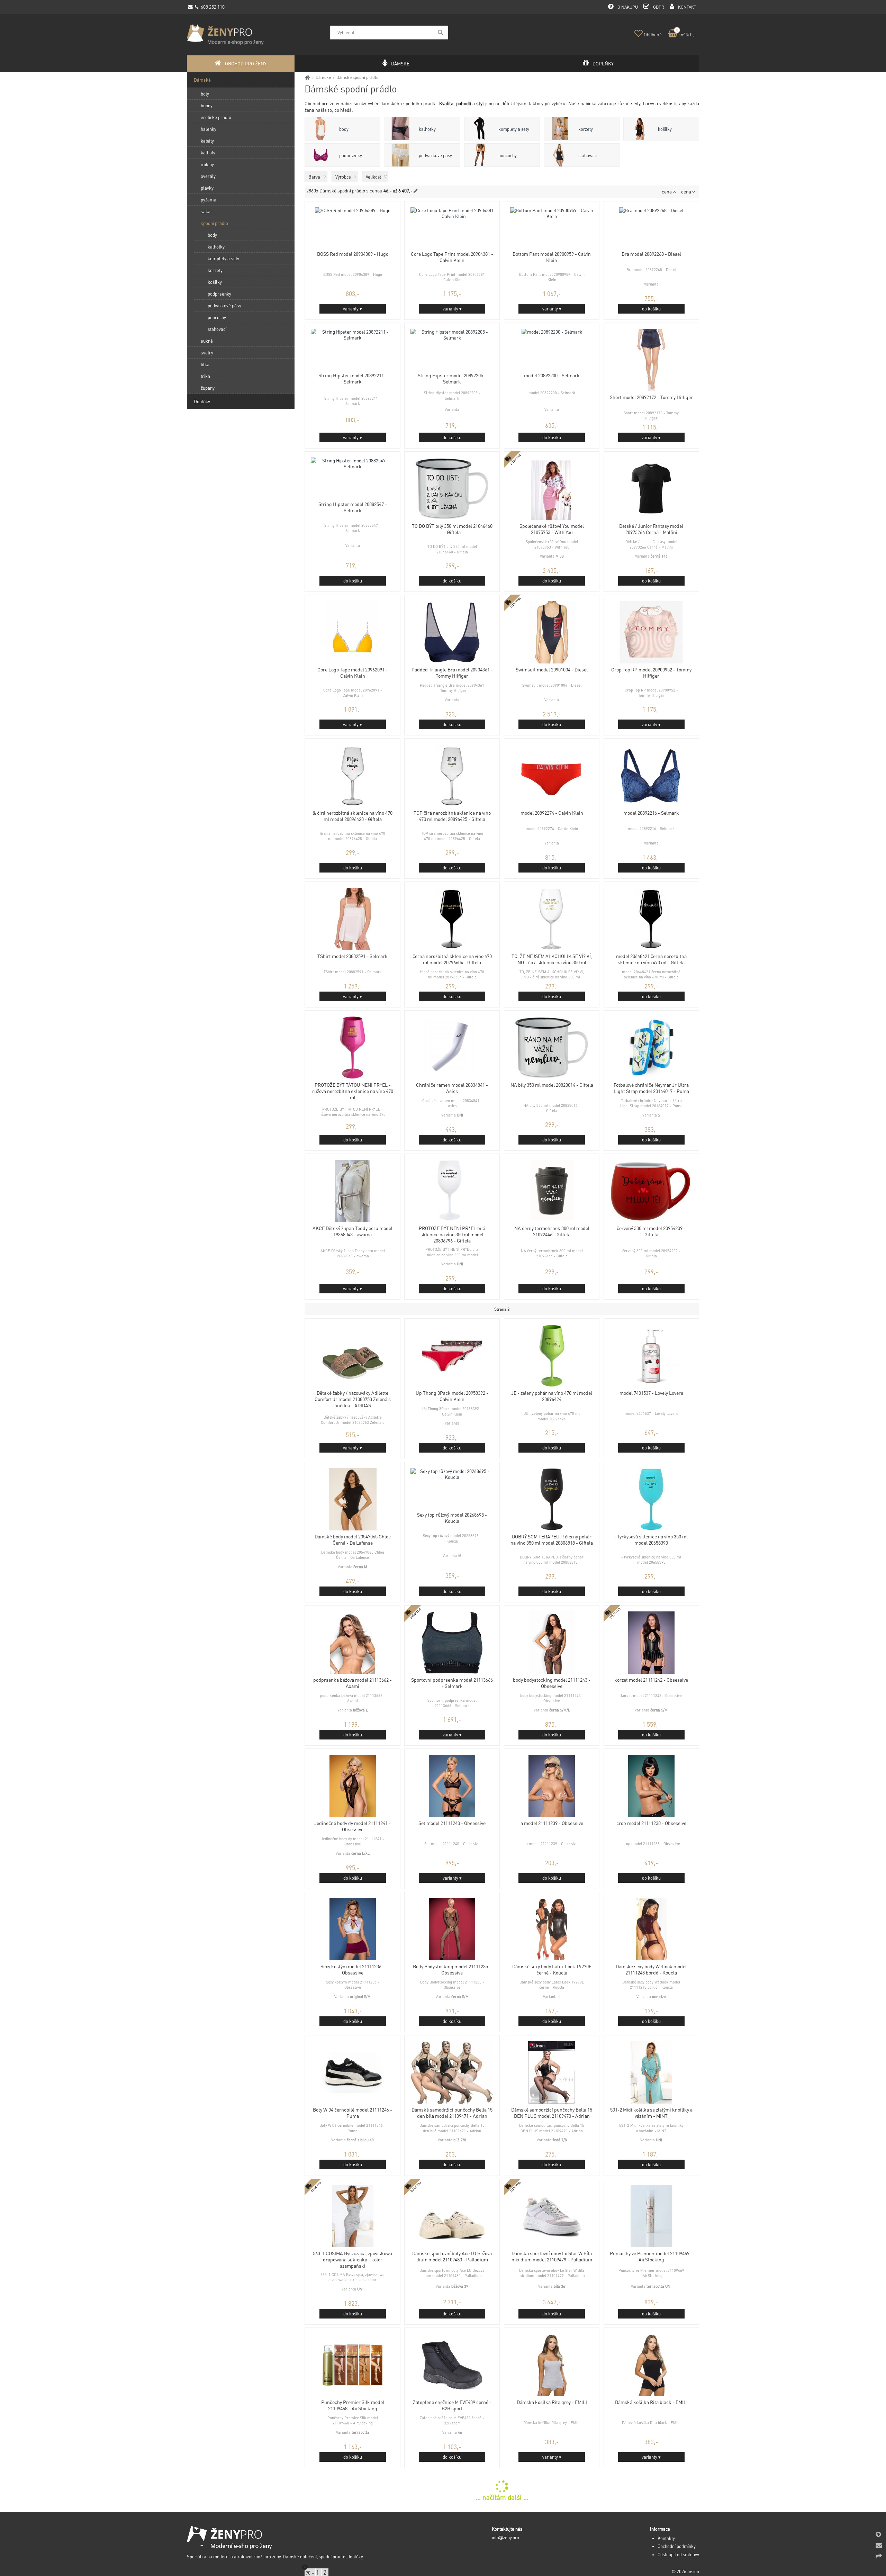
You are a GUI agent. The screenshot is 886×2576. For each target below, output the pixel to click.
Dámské (323, 77)
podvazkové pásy (435, 155)
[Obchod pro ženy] (308, 77)
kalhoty (208, 152)
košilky (665, 129)
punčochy (508, 155)
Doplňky (202, 401)
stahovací (587, 155)
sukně (207, 341)
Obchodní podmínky (677, 2546)
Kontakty (666, 2538)
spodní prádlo (214, 223)
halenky (209, 129)
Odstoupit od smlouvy (678, 2555)
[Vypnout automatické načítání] (305, 2567)
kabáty (207, 141)
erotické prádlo (216, 117)
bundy (207, 105)
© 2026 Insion (685, 2572)
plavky (207, 188)
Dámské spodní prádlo (357, 77)
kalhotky (427, 129)
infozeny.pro (505, 2538)
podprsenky (351, 155)
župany (208, 388)
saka (206, 211)
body (344, 129)
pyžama (209, 200)
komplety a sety (514, 129)
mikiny (207, 164)
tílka (205, 364)
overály (208, 176)
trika (205, 376)
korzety (586, 129)
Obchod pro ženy (245, 64)
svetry (207, 352)
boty (205, 94)
